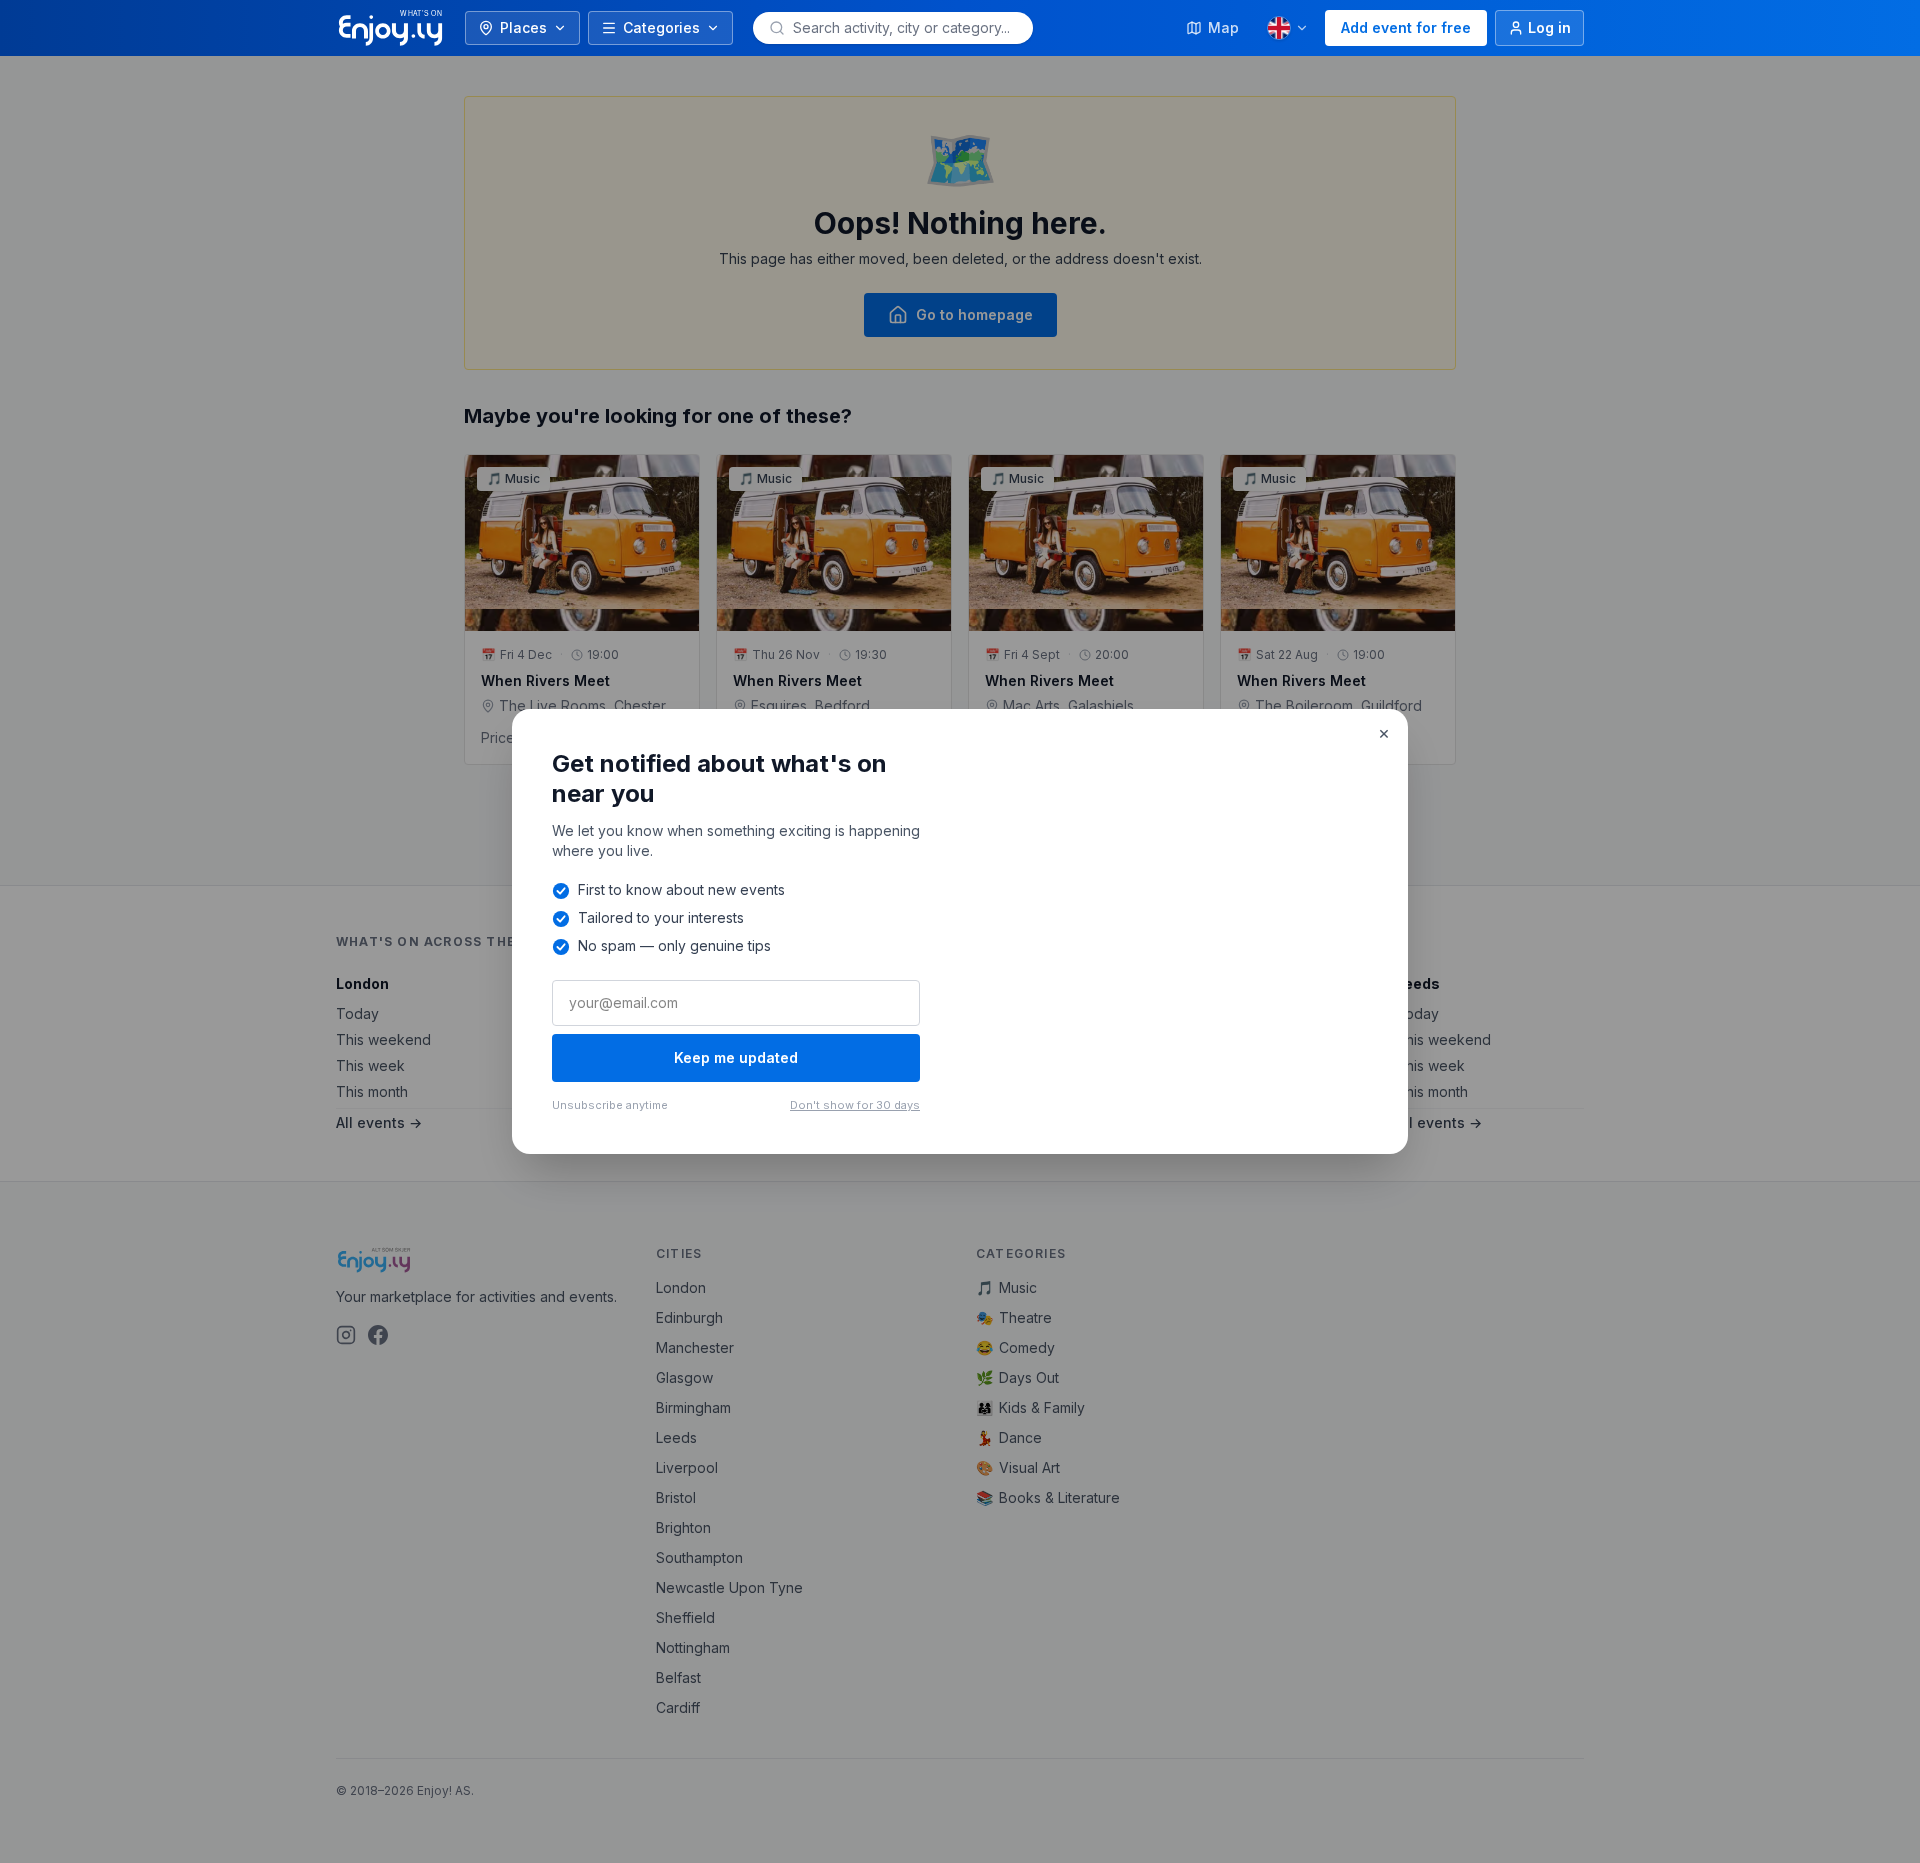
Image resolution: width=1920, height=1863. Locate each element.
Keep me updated (736, 1057)
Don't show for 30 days (855, 1105)
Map (1223, 27)
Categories (661, 27)
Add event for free (1406, 27)
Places (523, 27)
